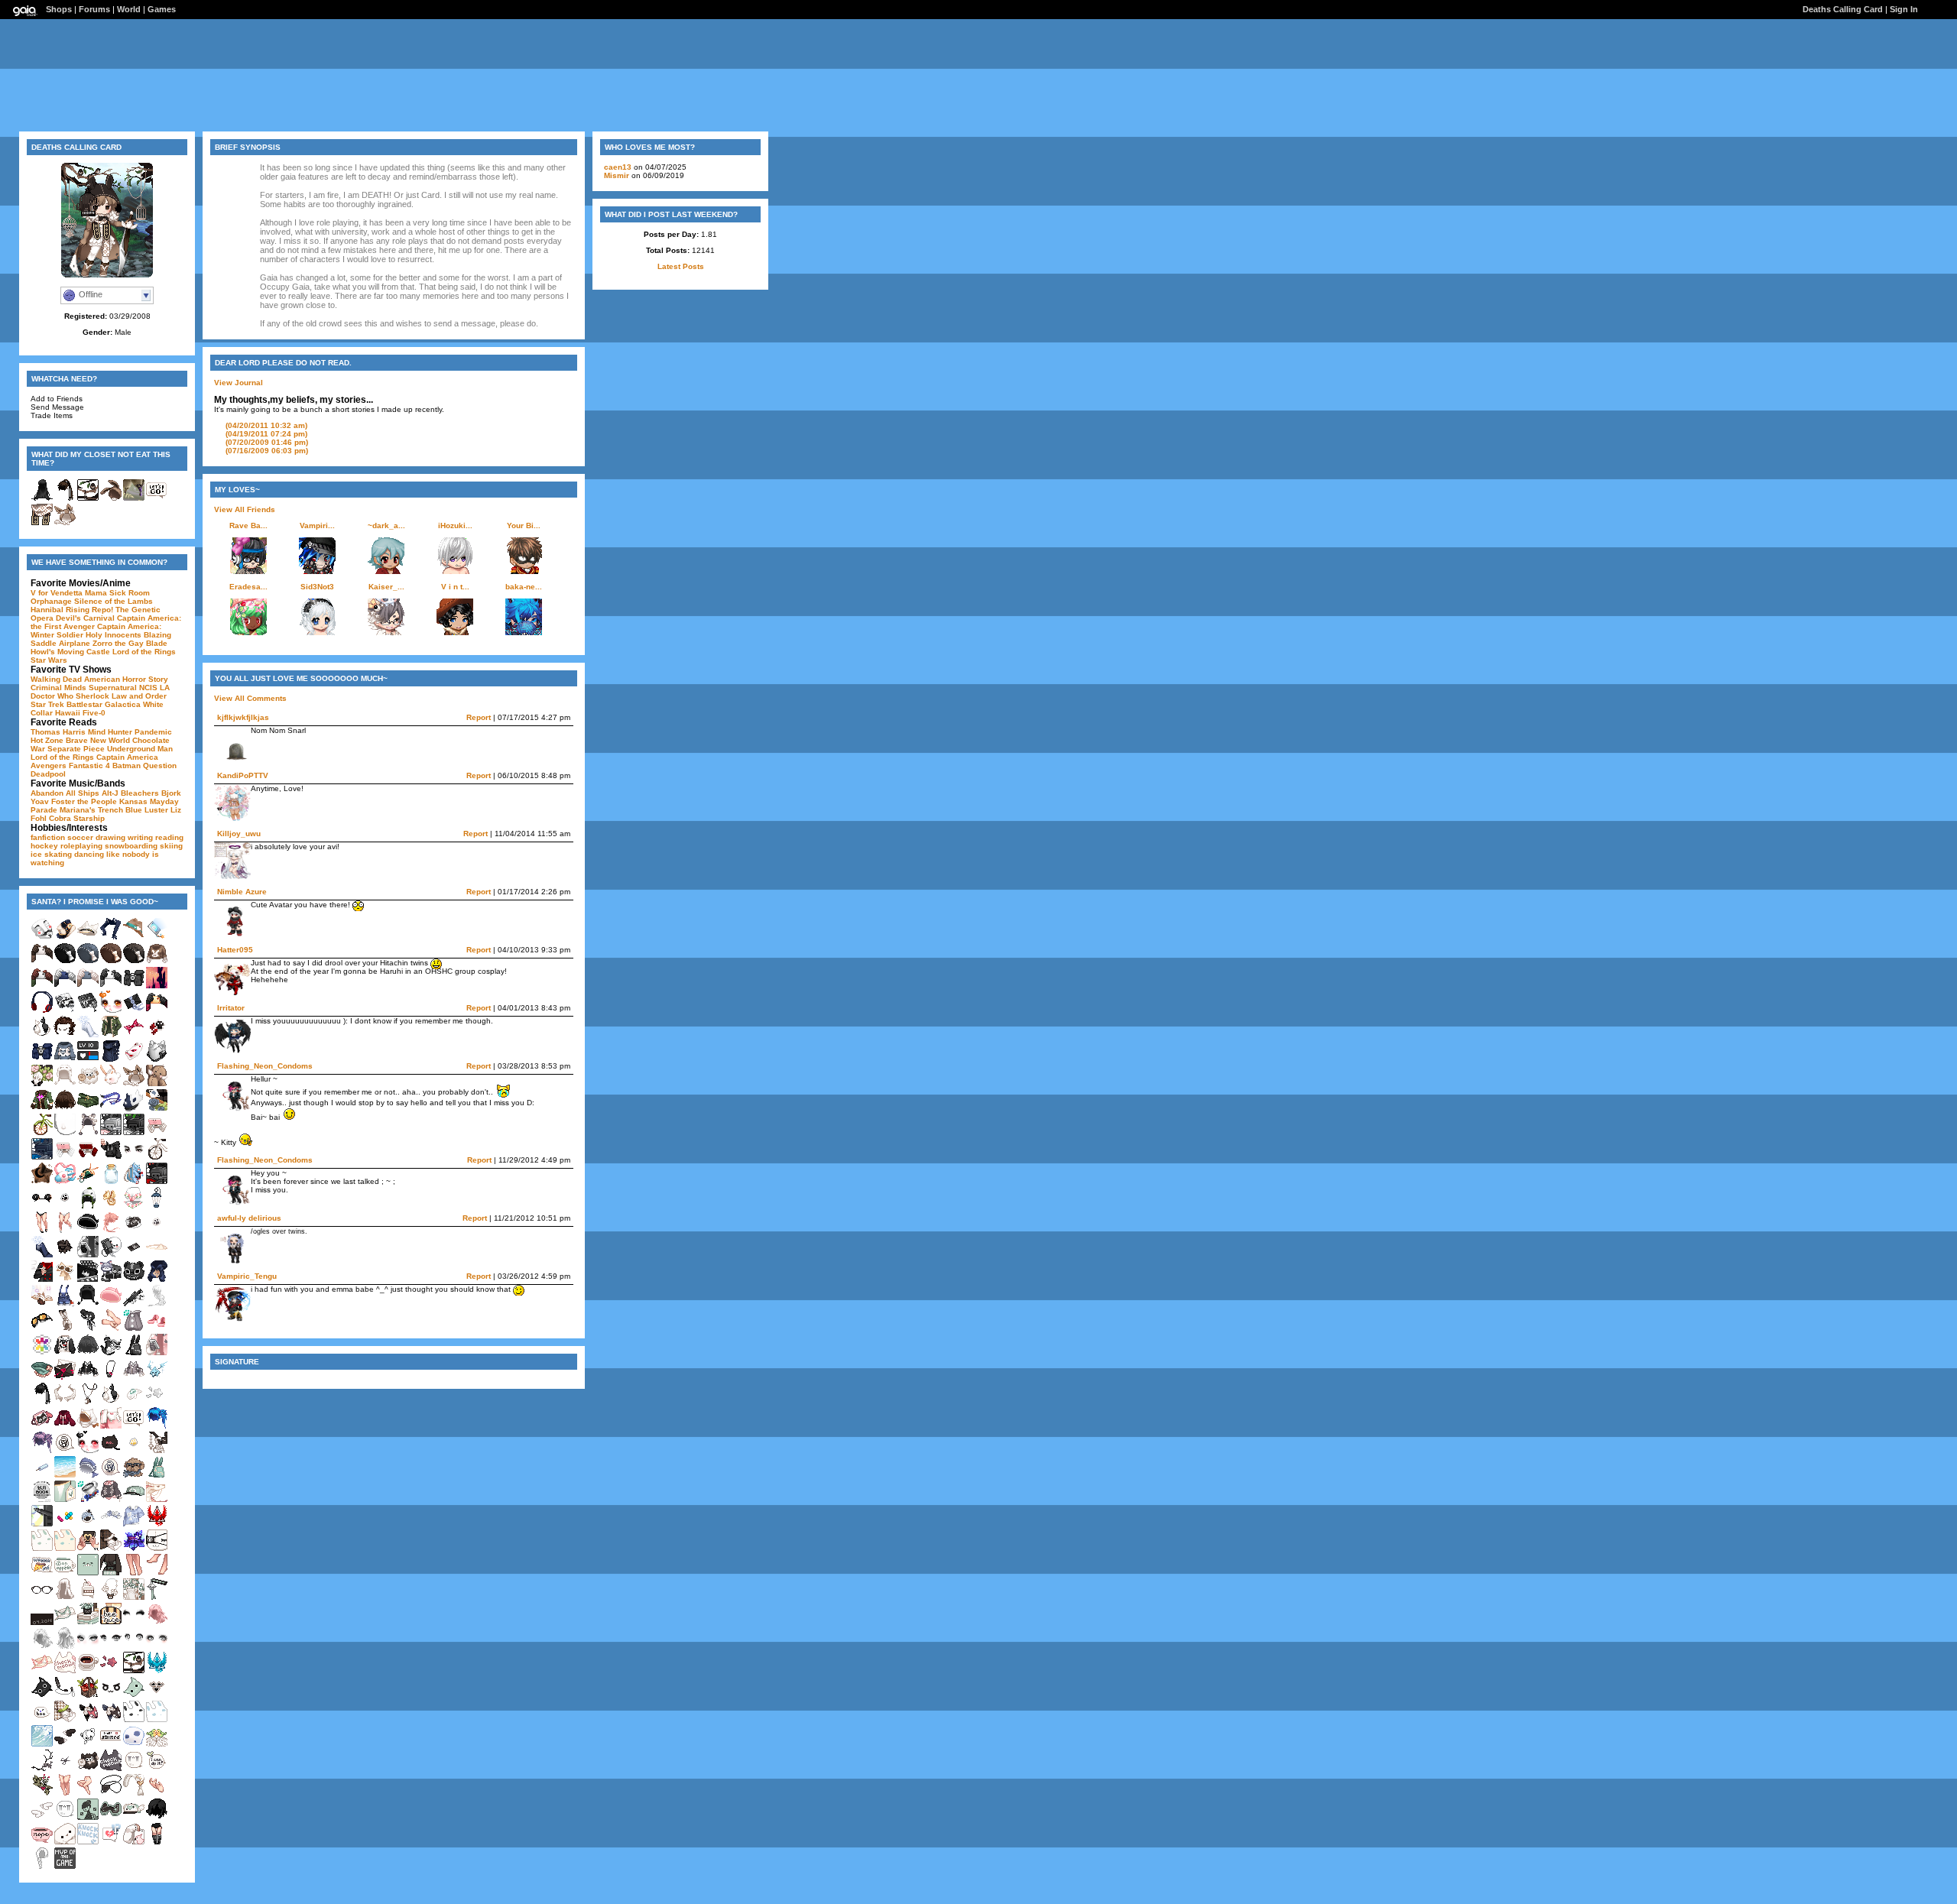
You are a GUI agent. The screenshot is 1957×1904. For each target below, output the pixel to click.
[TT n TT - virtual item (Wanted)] (134, 1769)
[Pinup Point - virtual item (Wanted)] (157, 1573)
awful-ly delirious (249, 1218)
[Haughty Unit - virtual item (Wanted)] (157, 1060)
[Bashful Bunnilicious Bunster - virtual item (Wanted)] (157, 1476)
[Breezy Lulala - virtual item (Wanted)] (134, 1818)
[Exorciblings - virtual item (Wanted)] (65, 1402)
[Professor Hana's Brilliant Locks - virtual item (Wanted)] (157, 1622)
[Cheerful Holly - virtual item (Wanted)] (111, 1035)
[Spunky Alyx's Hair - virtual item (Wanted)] (157, 1427)
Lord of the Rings (144, 652)
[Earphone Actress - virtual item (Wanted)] (42, 1011)
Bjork (171, 793)
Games (162, 9)
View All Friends (245, 509)
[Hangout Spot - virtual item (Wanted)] (88, 1255)
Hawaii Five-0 (80, 713)
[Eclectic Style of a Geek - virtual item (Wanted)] (65, 1304)
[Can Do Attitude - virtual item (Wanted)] (157, 1769)
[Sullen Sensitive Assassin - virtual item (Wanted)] (42, 1402)
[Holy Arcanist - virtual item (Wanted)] (42, 1304)
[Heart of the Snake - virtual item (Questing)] (88, 1207)
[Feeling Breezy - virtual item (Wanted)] (134, 1696)
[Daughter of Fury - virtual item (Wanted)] (65, 1329)
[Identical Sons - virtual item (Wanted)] (65, 1427)
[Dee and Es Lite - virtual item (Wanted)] (65, 1158)
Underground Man (140, 749)
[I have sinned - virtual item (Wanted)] (111, 1745)
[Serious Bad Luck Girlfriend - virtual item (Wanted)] (157, 1402)
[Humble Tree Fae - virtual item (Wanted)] (134, 1549)
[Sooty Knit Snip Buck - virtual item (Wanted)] (65, 1769)
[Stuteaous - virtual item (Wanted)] (65, 1500)
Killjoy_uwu (239, 834)
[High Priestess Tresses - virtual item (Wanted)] (65, 1598)
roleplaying (81, 846)
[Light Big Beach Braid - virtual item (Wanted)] (42, 1867)
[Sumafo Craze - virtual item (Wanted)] (42, 986)
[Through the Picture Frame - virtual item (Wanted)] (157, 1109)
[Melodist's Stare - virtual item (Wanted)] (88, 1647)
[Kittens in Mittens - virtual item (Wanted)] (42, 1427)
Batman (127, 765)
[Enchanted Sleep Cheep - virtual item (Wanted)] (134, 1842)
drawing (110, 837)
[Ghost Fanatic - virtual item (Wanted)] (134, 986)
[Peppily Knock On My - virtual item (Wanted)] (88, 1842)
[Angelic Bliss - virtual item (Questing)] (42, 1818)
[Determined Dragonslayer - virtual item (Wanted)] (134, 1084)
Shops (59, 9)
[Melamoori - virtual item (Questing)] (88, 1696)
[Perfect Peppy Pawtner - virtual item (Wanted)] (134, 1476)
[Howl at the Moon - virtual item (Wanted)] (88, 1402)
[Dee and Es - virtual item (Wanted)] (157, 1133)
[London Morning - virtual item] (88, 499)
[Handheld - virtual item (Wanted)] (42, 1524)
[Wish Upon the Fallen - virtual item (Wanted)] (157, 1378)
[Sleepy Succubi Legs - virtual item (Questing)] (88, 1794)
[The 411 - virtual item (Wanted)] (111, 1158)
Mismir (617, 175)
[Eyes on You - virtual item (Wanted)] (157, 1451)
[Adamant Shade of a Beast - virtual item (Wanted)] (134, 1109)
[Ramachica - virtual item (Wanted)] (88, 1084)
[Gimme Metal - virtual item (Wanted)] (134, 1060)
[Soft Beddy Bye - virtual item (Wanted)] (157, 1720)
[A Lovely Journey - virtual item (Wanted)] (157, 1158)
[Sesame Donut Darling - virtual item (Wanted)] (42, 1207)
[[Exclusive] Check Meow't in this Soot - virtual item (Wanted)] (111, 1769)
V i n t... (455, 587)
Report (479, 717)
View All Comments (250, 698)
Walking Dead (56, 679)
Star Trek (47, 704)
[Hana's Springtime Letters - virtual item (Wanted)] (65, 1720)
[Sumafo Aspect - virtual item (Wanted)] (157, 1011)
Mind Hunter (110, 732)
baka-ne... (524, 587)
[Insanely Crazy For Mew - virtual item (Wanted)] (134, 1451)
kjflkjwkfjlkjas (243, 717)
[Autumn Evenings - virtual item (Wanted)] (88, 962)
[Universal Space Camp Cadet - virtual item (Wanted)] (65, 1182)
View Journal (239, 383)
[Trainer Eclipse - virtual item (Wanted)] (134, 1500)
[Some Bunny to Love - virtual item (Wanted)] (157, 962)
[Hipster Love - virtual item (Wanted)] (134, 937)
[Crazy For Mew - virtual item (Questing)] (65, 1207)
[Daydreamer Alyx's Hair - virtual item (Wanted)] (42, 1451)
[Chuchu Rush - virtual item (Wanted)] (111, 1378)
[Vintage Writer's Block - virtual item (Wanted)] (111, 1476)
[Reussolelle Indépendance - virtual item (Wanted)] (111, 1720)
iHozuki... (455, 525)
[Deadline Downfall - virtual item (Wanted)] (65, 1353)
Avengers (49, 765)
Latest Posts (681, 266)
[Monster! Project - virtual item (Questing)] (65, 1524)
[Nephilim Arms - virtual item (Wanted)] (111, 1329)
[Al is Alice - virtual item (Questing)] (157, 1549)
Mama (96, 593)
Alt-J (110, 793)
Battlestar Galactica (104, 704)
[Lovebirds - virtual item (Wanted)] (157, 1745)
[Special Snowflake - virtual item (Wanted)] (88, 1035)
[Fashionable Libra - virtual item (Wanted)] (42, 1598)
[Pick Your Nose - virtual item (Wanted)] (65, 1133)
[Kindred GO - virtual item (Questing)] (157, 1524)
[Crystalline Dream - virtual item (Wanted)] (134, 1794)
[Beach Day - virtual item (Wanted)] (65, 1476)
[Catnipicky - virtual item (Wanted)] (88, 1622)
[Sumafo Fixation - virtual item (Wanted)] (65, 986)
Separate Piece (76, 749)
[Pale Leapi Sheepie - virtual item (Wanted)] (65, 1084)
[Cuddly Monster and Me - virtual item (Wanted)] (157, 1084)
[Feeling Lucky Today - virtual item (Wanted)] (42, 1696)
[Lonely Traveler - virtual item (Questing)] (88, 1427)
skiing (171, 846)
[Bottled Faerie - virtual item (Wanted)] (111, 1182)
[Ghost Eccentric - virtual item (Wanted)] (42, 1060)
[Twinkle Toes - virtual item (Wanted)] (134, 1573)
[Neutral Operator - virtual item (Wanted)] (111, 1060)
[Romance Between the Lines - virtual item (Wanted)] (88, 1549)
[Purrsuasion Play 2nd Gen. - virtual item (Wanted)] (111, 1402)
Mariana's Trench (91, 810)
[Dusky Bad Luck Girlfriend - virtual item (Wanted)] (111, 1671)
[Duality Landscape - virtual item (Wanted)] (157, 986)
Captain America (127, 757)
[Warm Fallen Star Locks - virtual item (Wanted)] (111, 1231)
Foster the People (84, 801)
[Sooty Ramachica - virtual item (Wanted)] (88, 1769)
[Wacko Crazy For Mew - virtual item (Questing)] (157, 1231)
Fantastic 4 (89, 765)
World (129, 9)
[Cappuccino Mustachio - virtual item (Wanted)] (65, 1280)
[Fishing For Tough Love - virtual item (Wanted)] (88, 1524)
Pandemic (153, 732)
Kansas (133, 801)
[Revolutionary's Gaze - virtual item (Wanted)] (157, 1647)
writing (140, 837)
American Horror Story (126, 679)
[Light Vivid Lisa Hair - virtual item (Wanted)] (157, 1304)
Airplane (75, 643)
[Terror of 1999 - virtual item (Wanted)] (134, 1280)
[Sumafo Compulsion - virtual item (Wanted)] (88, 986)
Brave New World (98, 740)
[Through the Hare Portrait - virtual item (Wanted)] (42, 1084)
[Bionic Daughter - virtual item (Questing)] (111, 1427)
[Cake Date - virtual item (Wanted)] (88, 1598)
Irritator (231, 1008)
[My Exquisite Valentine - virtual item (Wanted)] (65, 1378)
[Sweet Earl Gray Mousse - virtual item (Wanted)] (88, 1133)
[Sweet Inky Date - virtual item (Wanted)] (88, 1231)
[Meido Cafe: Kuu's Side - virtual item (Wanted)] (134, 1255)
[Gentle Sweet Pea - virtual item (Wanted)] (134, 1598)
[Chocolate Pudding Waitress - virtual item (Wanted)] (111, 1353)
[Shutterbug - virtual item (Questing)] (134, 1231)
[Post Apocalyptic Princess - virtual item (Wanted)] (42, 1329)
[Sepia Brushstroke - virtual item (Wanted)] (134, 1035)
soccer (80, 837)
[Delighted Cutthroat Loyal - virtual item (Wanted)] (88, 1329)
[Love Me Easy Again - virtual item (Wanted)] (42, 1622)
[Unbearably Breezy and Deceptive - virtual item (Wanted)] (111, 1573)
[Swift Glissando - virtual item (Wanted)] (111, 1109)
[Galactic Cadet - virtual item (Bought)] (111, 937)
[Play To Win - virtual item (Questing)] (111, 1696)
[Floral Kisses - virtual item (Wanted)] (157, 1500)
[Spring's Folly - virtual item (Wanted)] (134, 1207)
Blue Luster (147, 810)
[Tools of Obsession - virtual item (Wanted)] (157, 1794)
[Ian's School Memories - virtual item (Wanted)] (111, 1280)
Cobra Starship (77, 818)
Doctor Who (52, 696)
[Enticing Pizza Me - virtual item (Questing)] (42, 1573)
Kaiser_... (386, 587)
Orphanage (51, 601)
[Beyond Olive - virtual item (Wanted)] (65, 1109)
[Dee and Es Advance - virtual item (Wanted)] (88, 1158)
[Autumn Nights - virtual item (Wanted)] (65, 962)
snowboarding (131, 846)
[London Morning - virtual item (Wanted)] (134, 1671)
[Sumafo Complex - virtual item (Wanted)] (42, 962)
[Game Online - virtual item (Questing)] (111, 1133)
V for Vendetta (57, 593)
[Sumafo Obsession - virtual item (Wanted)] (111, 986)
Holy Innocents (114, 635)
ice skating (51, 854)
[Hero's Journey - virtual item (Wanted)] (134, 1427)
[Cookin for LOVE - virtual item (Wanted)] (42, 1280)
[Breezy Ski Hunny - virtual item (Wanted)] (111, 1818)
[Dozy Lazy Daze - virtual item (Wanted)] (134, 1402)
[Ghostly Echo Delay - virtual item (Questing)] (134, 1745)
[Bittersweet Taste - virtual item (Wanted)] (88, 1671)
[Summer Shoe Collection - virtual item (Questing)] (157, 1329)
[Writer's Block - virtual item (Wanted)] (65, 1451)
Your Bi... (524, 525)
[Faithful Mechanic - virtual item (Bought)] (65, 937)
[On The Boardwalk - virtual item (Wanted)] (42, 1476)
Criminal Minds (58, 688)
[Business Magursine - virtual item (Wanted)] (42, 1500)
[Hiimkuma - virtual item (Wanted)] (88, 1573)
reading (169, 837)
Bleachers (140, 793)
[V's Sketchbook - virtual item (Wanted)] (88, 1011)
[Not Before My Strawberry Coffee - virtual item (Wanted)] (42, 1842)
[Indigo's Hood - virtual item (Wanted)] (157, 1280)
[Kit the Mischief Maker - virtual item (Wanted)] (65, 1060)
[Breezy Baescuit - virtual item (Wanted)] (88, 1818)
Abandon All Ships (65, 793)
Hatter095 (235, 950)
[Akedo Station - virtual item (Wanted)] (65, 1696)
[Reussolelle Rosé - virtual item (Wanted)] (88, 1720)
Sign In (1904, 9)
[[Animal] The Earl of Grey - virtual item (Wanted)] (88, 1500)
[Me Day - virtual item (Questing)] (42, 1353)
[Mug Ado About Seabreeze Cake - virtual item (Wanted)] (65, 1573)
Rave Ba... (248, 525)
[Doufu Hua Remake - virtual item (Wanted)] (65, 1842)
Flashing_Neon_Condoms (265, 1066)
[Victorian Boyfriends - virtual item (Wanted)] (65, 1035)
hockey (44, 846)
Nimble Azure (242, 892)
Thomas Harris (58, 732)
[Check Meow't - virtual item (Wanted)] (65, 1671)
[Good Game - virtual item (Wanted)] (65, 1867)
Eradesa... (248, 587)
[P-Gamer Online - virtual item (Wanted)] (42, 1158)
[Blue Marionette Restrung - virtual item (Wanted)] (111, 1524)
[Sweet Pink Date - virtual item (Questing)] (111, 1304)
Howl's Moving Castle (70, 652)
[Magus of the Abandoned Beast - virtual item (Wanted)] (157, 1818)
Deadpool (48, 774)
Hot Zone (47, 740)
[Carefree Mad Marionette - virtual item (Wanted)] (88, 1182)
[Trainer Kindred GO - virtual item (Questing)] (157, 1671)
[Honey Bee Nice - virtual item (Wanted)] (111, 1622)
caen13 (618, 167)
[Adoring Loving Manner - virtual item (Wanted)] (88, 1451)
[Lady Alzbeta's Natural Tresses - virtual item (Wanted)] (65, 1647)
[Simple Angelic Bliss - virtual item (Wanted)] (65, 1745)
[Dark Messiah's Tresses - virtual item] (42, 499)
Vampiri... (317, 525)
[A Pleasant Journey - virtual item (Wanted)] (42, 1133)
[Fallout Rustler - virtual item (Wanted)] (88, 1109)
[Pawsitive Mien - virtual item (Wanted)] (88, 937)
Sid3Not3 (317, 587)
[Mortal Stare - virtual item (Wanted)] (134, 1647)
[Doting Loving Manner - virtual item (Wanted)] (111, 1011)
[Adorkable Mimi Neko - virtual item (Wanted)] (134, 1182)
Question (160, 765)
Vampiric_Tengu (247, 1276)
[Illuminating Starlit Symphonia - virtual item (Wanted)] (134, 1378)
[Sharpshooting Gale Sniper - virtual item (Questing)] (88, 1060)
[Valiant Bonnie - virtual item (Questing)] (134, 1304)
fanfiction (48, 837)
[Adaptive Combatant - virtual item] (111, 499)
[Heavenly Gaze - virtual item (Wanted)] (111, 1647)
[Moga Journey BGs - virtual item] (134, 499)
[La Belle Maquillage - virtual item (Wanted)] (134, 1622)
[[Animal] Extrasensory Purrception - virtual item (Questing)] (134, 1329)
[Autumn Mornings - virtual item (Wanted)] (111, 962)
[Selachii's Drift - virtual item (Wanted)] (111, 1207)
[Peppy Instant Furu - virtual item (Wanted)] (111, 1842)
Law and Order (139, 696)
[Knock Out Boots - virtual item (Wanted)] (157, 1842)
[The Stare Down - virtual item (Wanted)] (134, 1158)
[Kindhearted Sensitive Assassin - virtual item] (65, 499)
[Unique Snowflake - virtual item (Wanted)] (42, 1255)
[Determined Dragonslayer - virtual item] (65, 523)
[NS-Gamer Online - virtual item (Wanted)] (157, 1182)
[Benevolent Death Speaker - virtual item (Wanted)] (65, 1255)
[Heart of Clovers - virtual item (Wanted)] (42, 1378)
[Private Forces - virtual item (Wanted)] (111, 1794)
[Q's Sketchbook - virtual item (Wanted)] (65, 1011)
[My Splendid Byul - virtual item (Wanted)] (134, 1524)
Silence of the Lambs (114, 601)
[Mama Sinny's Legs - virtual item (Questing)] (65, 1794)
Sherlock (92, 696)
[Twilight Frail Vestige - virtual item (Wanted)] (157, 1207)
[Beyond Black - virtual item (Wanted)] (88, 1353)
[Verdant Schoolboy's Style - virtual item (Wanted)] (42, 1109)
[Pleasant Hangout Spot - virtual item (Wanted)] (157, 1353)
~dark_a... (386, 525)
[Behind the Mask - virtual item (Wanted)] (42, 937)
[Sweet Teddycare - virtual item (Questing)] (88, 1745)
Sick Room (130, 593)
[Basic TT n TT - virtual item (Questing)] (65, 1818)
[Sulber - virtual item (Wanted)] (65, 1622)
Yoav (40, 801)
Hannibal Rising (60, 610)
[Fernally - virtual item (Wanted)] (42, 1794)
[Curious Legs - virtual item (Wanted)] (42, 1231)
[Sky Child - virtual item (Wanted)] (42, 1745)
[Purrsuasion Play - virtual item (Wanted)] (42, 1035)
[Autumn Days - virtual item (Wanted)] (134, 962)
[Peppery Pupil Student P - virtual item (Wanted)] (157, 1035)
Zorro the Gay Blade (130, 643)
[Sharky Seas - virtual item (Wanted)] (88, 1476)
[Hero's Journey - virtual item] (157, 499)
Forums (94, 9)
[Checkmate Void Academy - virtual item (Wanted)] (88, 1280)
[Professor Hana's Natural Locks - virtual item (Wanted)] (42, 1647)
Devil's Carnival (85, 618)
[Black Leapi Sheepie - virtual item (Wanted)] (88, 1304)
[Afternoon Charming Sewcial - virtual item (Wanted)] (111, 1500)
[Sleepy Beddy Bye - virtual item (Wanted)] (65, 1549)
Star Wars (49, 660)
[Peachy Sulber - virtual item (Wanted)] (42, 1671)
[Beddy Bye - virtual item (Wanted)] (42, 1549)
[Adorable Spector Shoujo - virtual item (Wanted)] (157, 1255)
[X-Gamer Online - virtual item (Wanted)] (134, 1133)
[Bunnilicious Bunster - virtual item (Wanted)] (134, 1353)
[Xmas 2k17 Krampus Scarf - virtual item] (42, 523)
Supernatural (113, 688)
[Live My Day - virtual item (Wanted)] (157, 1598)
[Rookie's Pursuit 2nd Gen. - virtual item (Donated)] (134, 1011)
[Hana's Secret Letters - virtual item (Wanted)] (111, 1549)
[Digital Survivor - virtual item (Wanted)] (157, 937)
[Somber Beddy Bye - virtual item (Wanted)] (134, 1720)
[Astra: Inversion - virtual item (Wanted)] (42, 1182)
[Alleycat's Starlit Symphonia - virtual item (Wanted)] (88, 1378)
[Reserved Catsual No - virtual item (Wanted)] (111, 1451)
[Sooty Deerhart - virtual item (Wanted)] (42, 1769)
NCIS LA (154, 688)
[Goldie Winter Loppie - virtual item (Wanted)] (111, 1084)
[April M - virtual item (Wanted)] (111, 1598)
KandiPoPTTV (243, 775)
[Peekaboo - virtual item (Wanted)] (42, 1720)
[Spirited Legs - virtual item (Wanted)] (65, 1231)
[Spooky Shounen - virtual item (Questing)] (111, 1255)
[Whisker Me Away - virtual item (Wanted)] (157, 1696)
